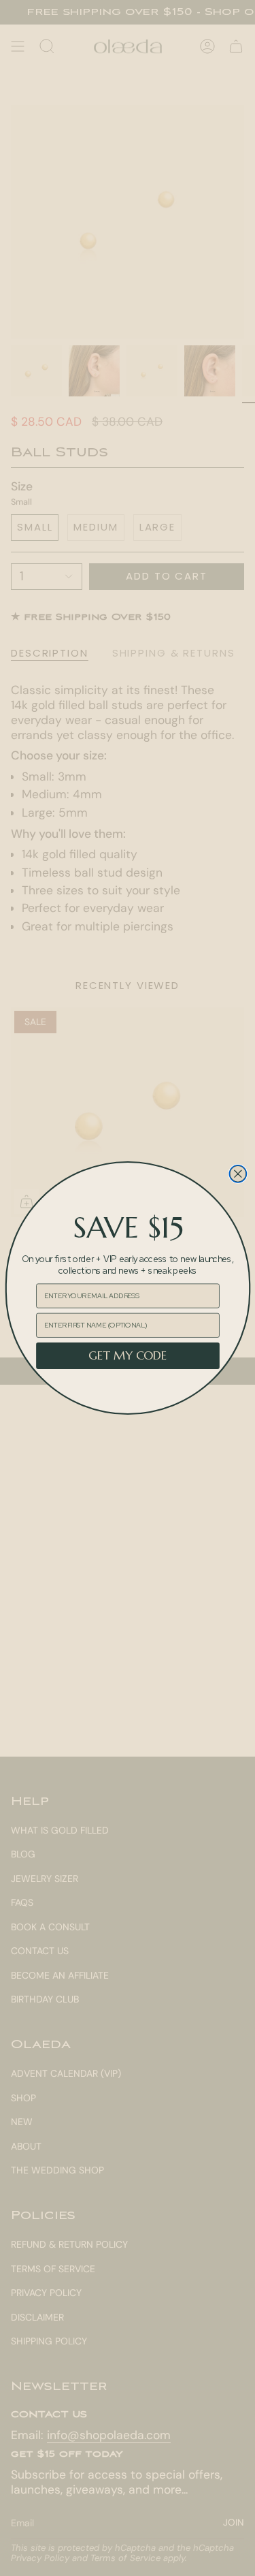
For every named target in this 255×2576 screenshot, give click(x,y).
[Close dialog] (238, 1174)
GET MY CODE (127, 1356)
